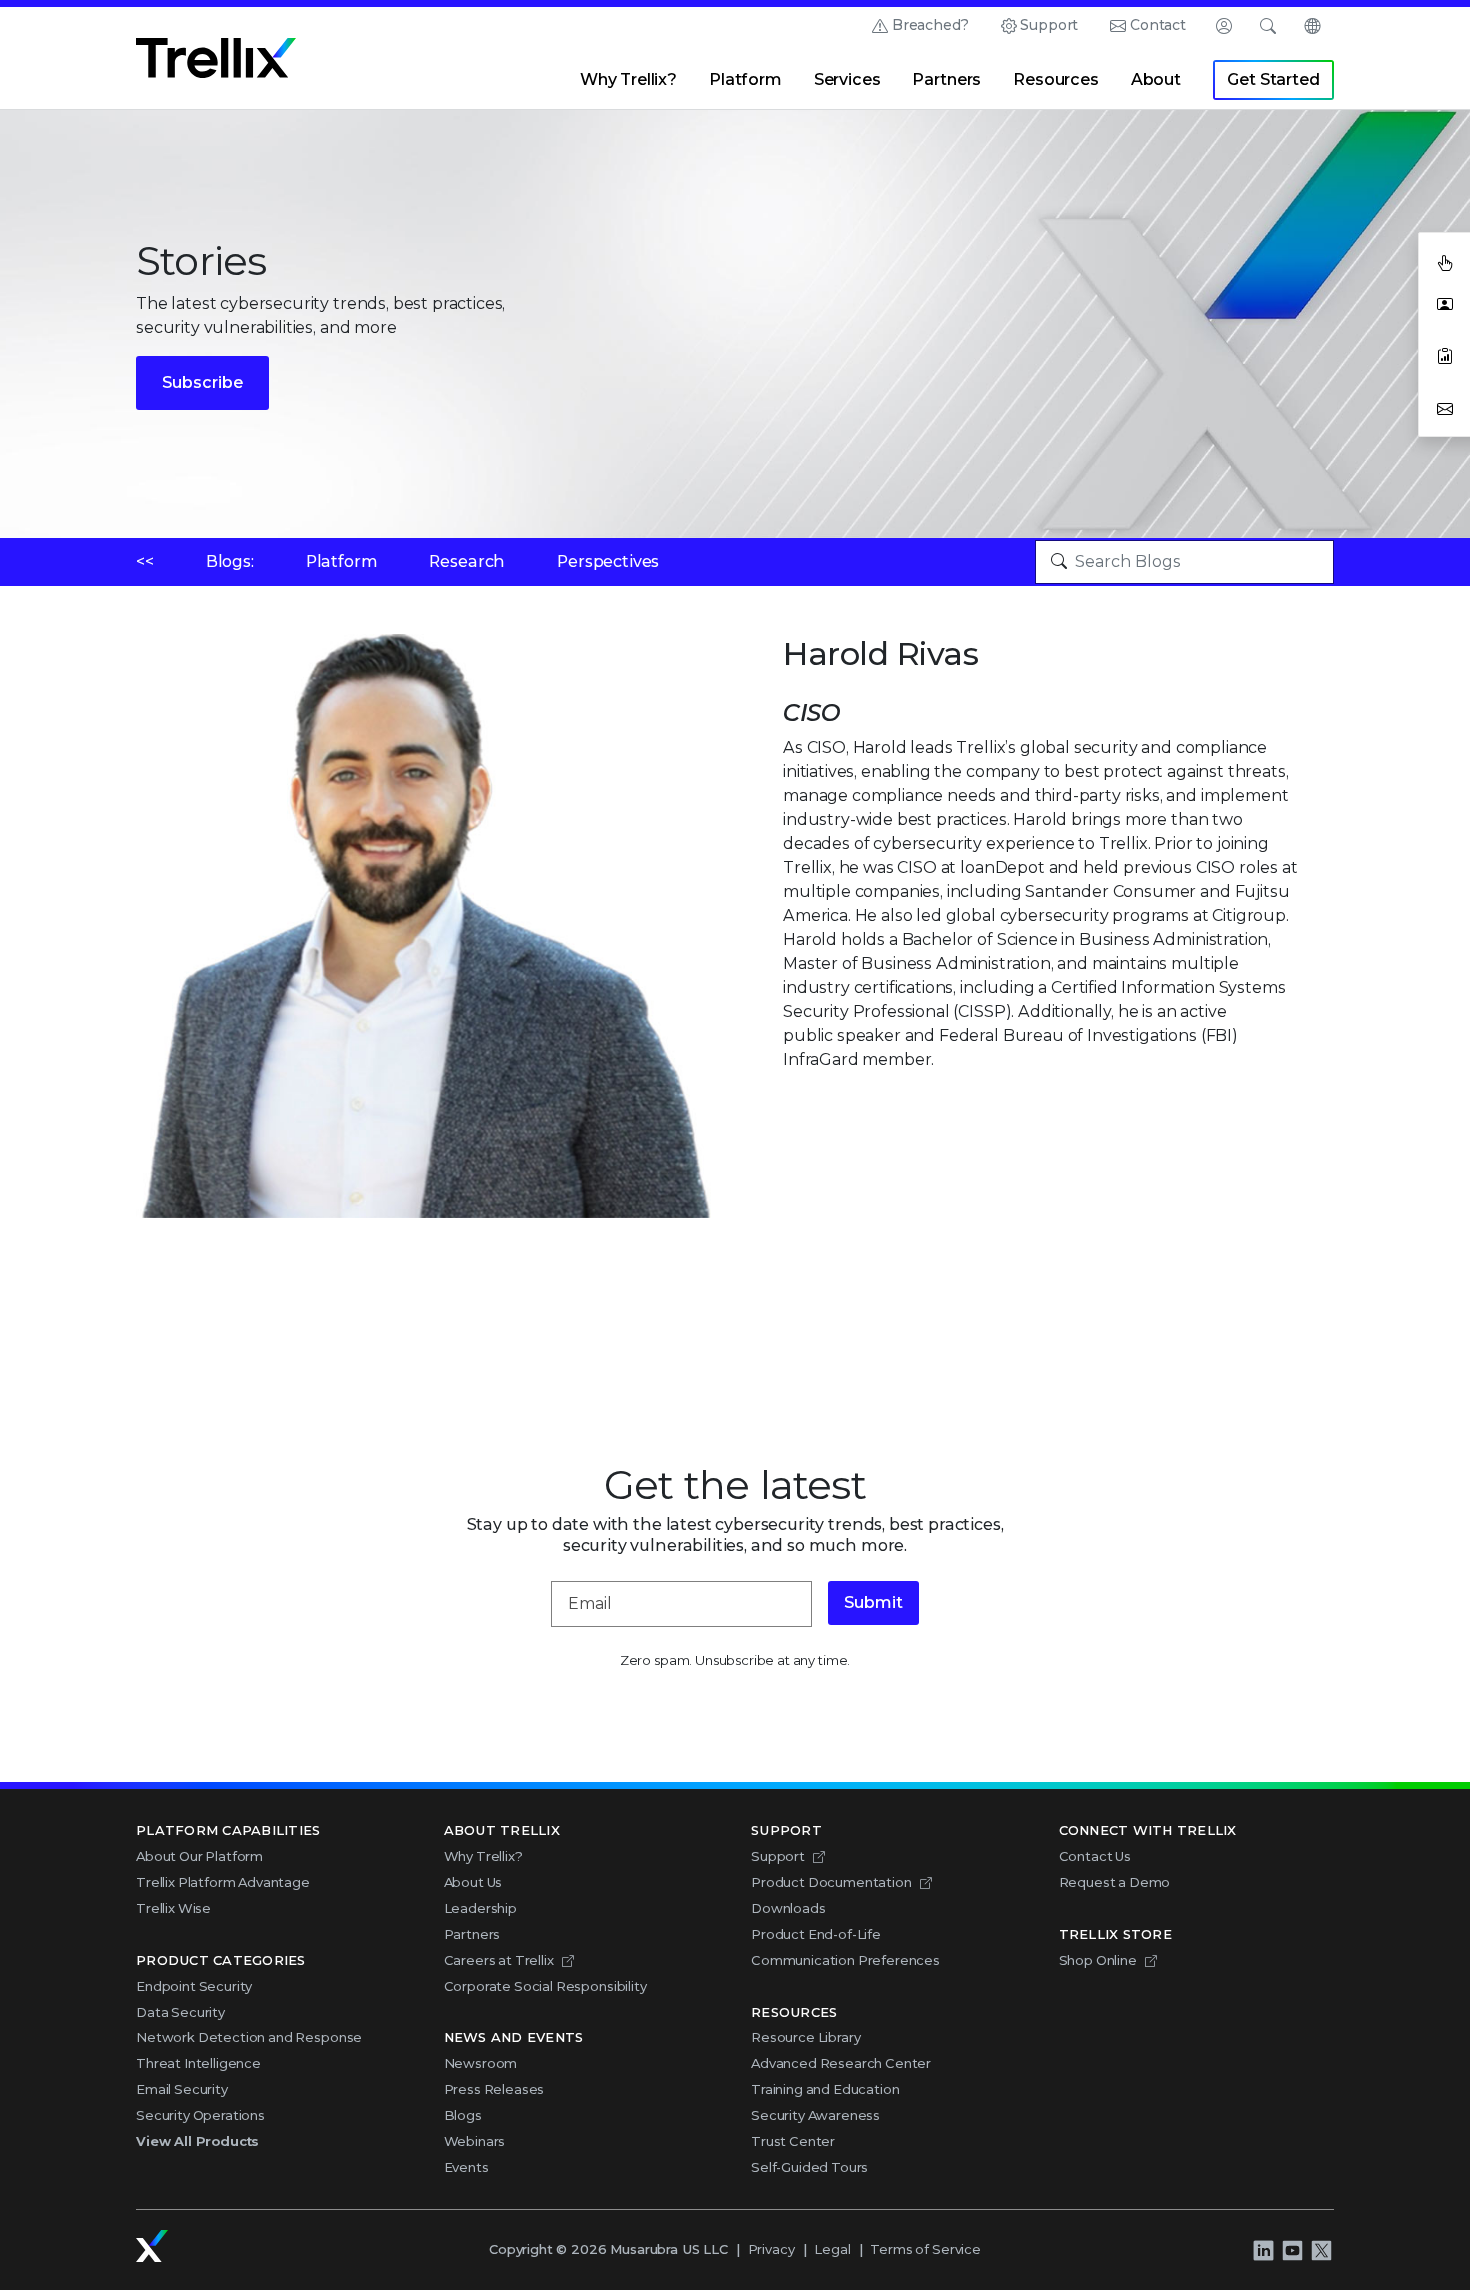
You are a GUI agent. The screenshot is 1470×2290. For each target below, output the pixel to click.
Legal (832, 2249)
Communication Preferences (845, 1960)
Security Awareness (815, 2115)
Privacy (771, 2249)
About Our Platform (199, 1856)
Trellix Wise (173, 1908)
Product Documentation (831, 1882)
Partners (946, 79)
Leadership (480, 1908)
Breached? (930, 25)
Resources (1056, 79)
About (1156, 79)
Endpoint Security (194, 1986)
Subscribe (202, 382)
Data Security (180, 2012)
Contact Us (1095, 1856)
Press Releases (494, 2089)
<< (145, 561)
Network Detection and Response (249, 2037)
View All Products (197, 2141)
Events (466, 2167)
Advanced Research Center (841, 2063)
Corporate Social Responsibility (545, 1986)
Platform (745, 79)
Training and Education (825, 2089)
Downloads (788, 1908)
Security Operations (200, 2115)
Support (1049, 25)
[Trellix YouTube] (1292, 2250)
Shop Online (1098, 1960)
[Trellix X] (1321, 2250)
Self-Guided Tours (809, 2167)
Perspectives (608, 561)
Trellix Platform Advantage (223, 1882)
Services (847, 79)
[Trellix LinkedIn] (1263, 2250)
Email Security (182, 2089)
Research (467, 561)
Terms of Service (925, 2249)
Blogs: (230, 561)
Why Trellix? (628, 79)
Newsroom (481, 2063)
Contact (1158, 25)
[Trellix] (152, 2246)
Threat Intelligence (198, 2063)
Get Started (1273, 79)
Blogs (463, 2115)
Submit (873, 1602)
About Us (473, 1882)
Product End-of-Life (816, 1934)
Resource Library (805, 2037)
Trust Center (793, 2141)
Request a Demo (1115, 1882)
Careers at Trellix (499, 1960)
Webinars (475, 2141)
